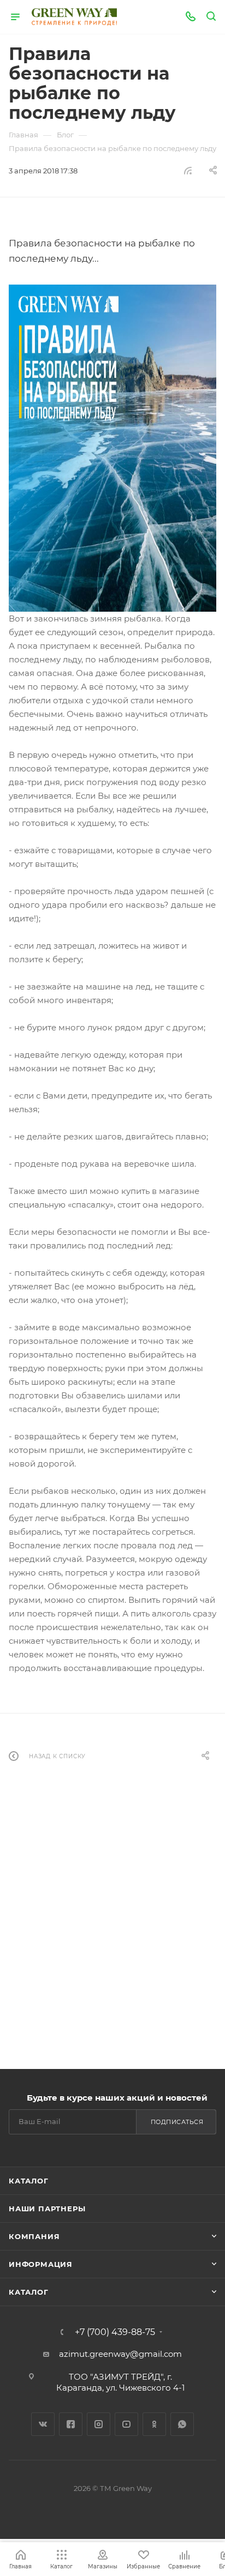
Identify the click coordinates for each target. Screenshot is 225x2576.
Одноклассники (154, 2424)
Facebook (71, 2424)
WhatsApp (182, 2424)
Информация (41, 2264)
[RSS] (188, 170)
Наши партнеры (47, 2209)
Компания (34, 2236)
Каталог (29, 2181)
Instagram (99, 2424)
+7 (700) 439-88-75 (115, 2332)
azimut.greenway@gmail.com (120, 2354)
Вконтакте (43, 2424)
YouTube (126, 2424)
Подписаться (177, 2122)
